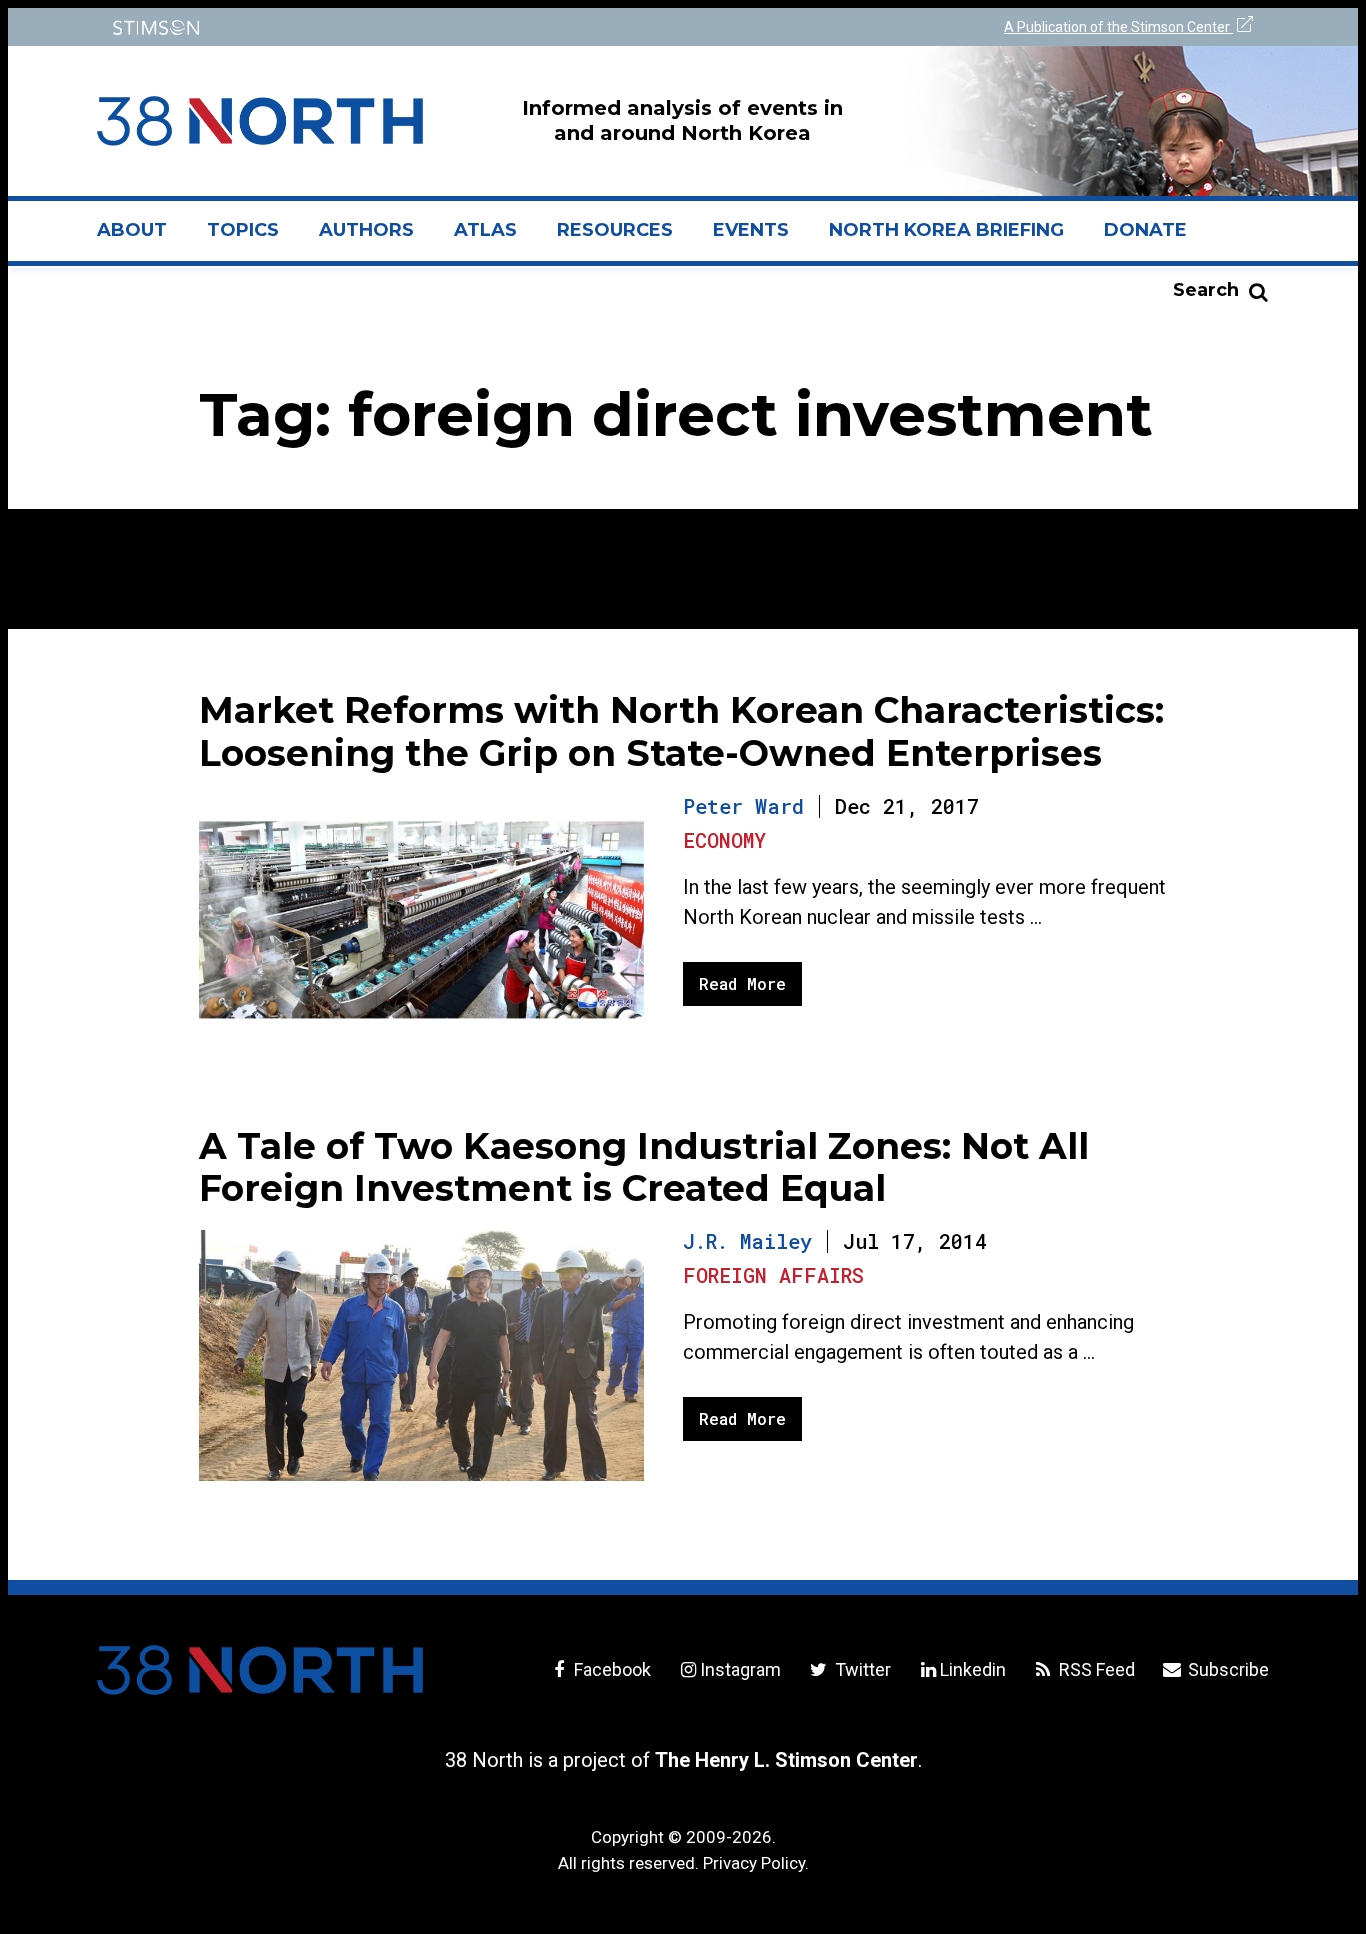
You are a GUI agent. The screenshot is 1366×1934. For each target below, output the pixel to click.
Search (1206, 290)
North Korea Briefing (946, 230)
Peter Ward (743, 806)
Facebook (610, 1669)
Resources (615, 230)
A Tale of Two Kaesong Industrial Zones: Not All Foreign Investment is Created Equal (644, 1167)
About (142, 238)
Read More (742, 983)
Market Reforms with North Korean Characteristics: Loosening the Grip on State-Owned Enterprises (681, 731)
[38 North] (260, 1670)
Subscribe (1226, 1669)
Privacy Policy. (756, 1863)
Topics (243, 230)
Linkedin (973, 1669)
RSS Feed (1095, 1669)
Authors (366, 230)
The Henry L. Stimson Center (786, 1760)
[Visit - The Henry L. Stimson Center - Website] (385, 27)
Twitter (860, 1669)
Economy (724, 840)
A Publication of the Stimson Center (1118, 27)
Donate (1145, 230)
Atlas (485, 230)
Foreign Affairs (773, 1275)
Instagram (740, 1669)
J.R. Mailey (747, 1241)
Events (751, 230)
